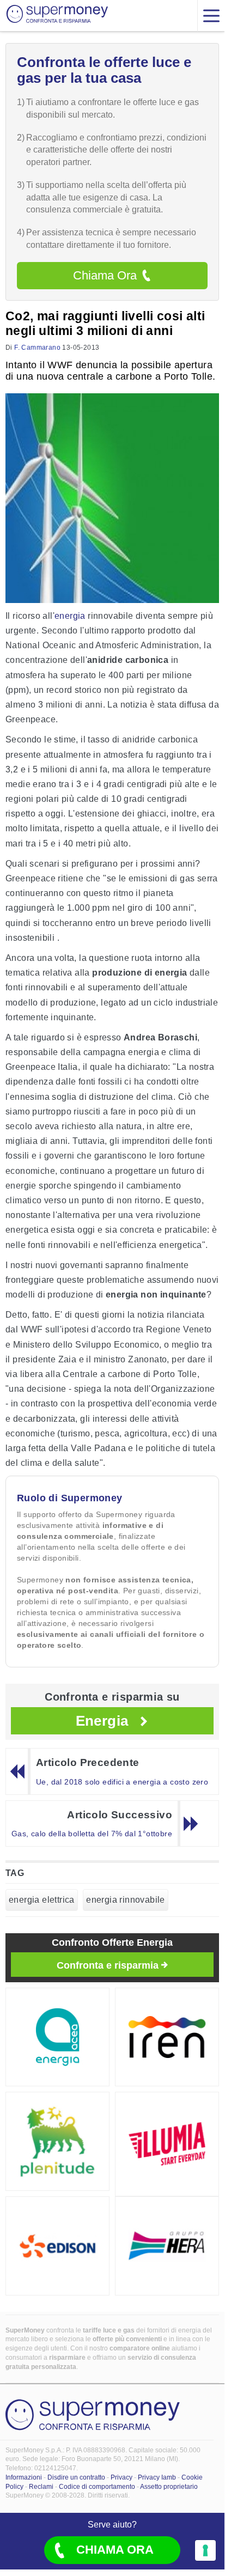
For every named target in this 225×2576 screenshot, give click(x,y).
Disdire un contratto (76, 2477)
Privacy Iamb (157, 2477)
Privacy (121, 2477)
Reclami (41, 2487)
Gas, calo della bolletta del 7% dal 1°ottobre (92, 1834)
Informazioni (24, 2477)
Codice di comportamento (97, 2487)
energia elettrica (42, 1900)
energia (70, 616)
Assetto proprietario (169, 2487)
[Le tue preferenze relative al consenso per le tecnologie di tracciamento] (205, 2550)
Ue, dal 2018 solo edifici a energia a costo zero (122, 1782)
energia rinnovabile (126, 1900)
